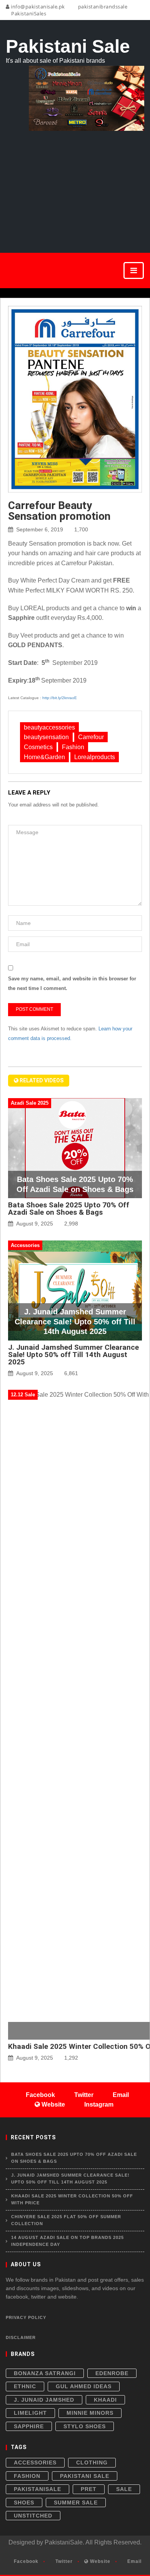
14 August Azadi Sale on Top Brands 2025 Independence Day (67, 2241)
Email (134, 2561)
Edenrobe (112, 2373)
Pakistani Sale (85, 2476)
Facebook (25, 2561)
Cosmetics (38, 747)
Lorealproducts (95, 757)
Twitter (63, 2561)
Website (99, 2561)
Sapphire (29, 2426)
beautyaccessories (49, 727)
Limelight (30, 2413)
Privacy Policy (26, 2317)
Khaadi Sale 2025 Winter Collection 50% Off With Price (72, 2199)
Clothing (92, 2462)
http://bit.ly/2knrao (58, 698)
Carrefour (91, 737)
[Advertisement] (75, 183)
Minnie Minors (90, 2413)
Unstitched (33, 2516)
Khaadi (105, 2400)
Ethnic (25, 2386)
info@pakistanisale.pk (37, 7)
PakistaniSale (37, 2489)
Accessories (35, 2462)
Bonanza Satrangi (45, 2373)
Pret (89, 2489)
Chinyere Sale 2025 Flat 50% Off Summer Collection (66, 2220)
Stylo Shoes (85, 2426)
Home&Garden (44, 757)
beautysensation (46, 737)
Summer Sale (76, 2503)
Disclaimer (21, 2337)
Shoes (24, 2503)
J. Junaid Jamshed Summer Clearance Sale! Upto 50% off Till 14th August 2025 (73, 1355)
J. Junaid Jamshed (44, 2400)
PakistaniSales (28, 13)
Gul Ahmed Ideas (84, 2386)
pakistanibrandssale (102, 7)
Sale (124, 2489)
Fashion (73, 747)
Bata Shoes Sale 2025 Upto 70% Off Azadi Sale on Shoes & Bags (69, 1209)
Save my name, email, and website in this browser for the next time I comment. (72, 984)
